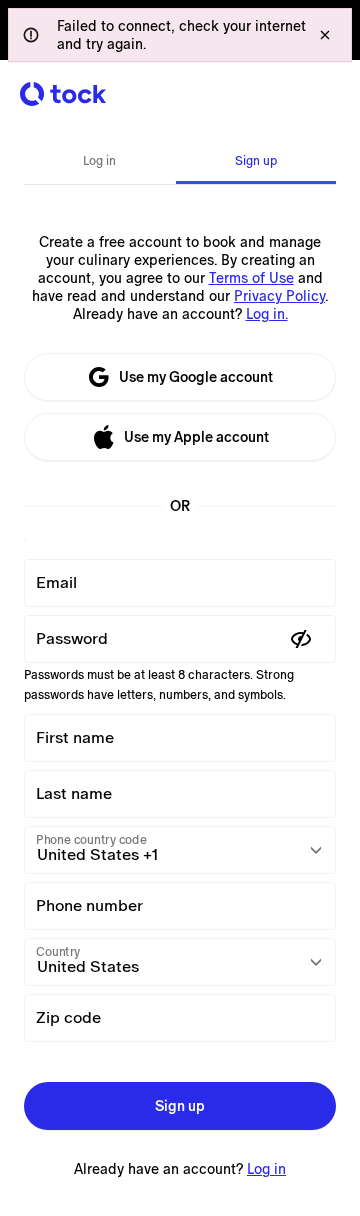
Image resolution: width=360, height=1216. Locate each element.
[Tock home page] (63, 94)
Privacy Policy (279, 296)
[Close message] (325, 35)
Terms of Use (251, 278)
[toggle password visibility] (301, 639)
